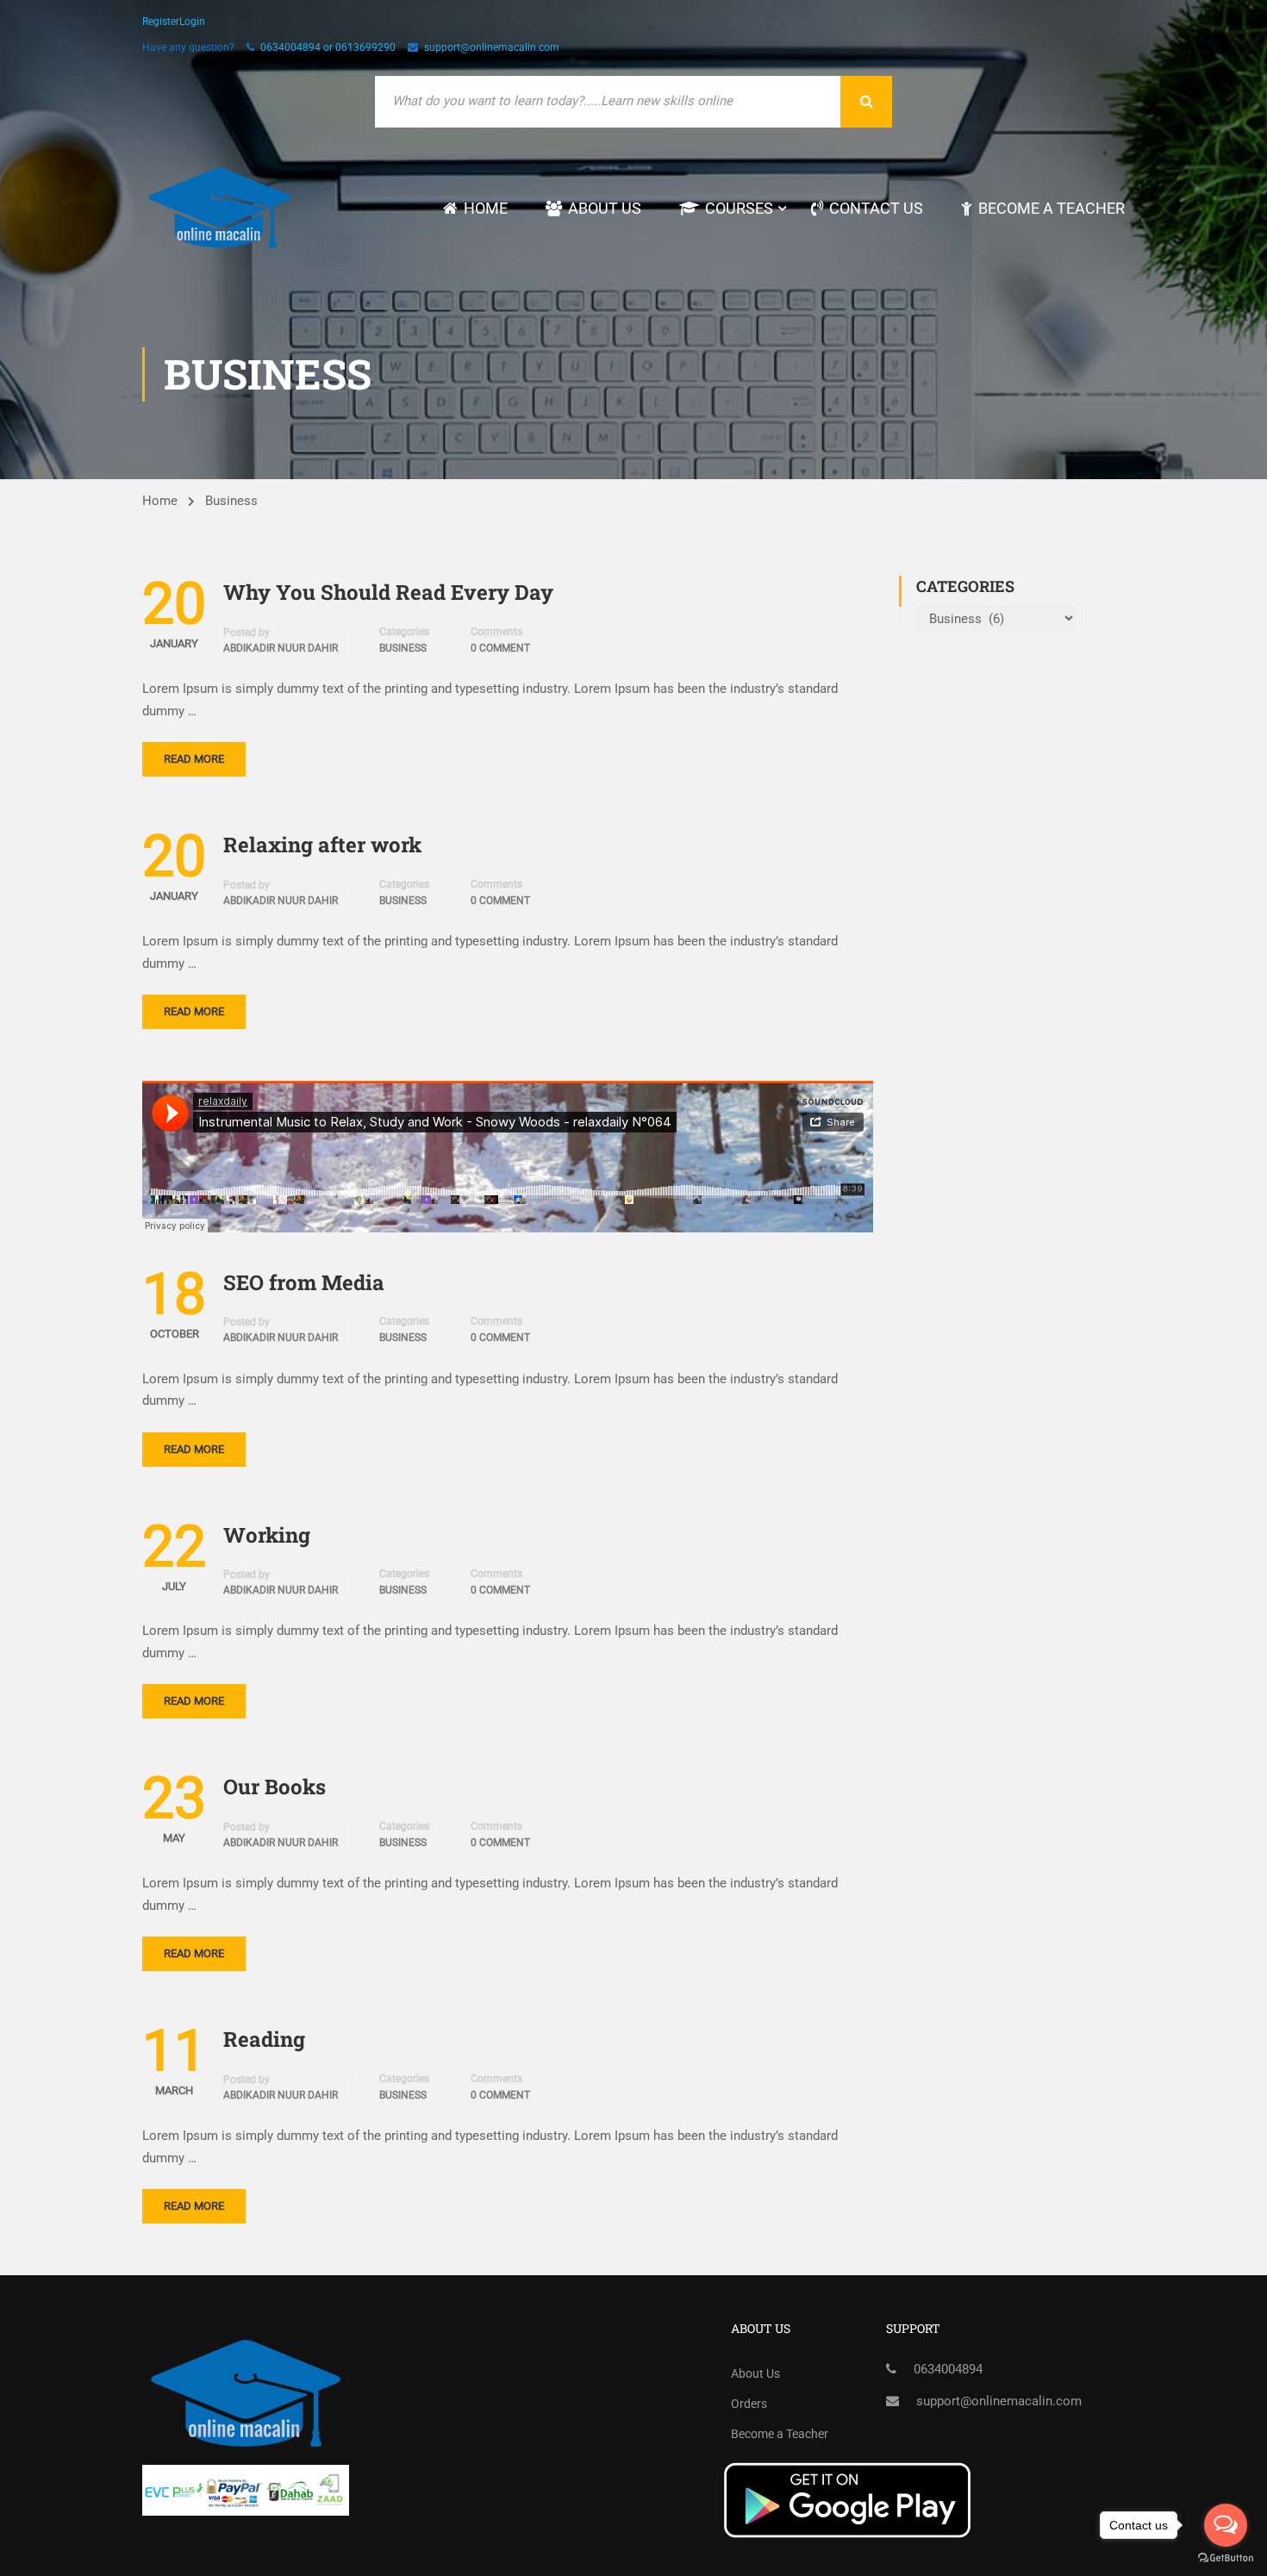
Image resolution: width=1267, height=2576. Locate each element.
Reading (264, 2039)
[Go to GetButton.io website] (1226, 2558)
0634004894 (948, 2369)
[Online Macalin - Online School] (220, 208)
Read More (194, 759)
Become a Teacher (1052, 208)
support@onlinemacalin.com (492, 47)
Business (403, 648)
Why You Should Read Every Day (388, 592)
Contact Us (876, 208)
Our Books (275, 1787)
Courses (739, 208)
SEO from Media (304, 1282)
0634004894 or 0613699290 (328, 47)
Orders (749, 2404)
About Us (605, 208)
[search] (866, 102)
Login (192, 22)
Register (161, 22)
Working (267, 1535)
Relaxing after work (322, 845)
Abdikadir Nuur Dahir (281, 648)
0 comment (500, 648)
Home (486, 208)
